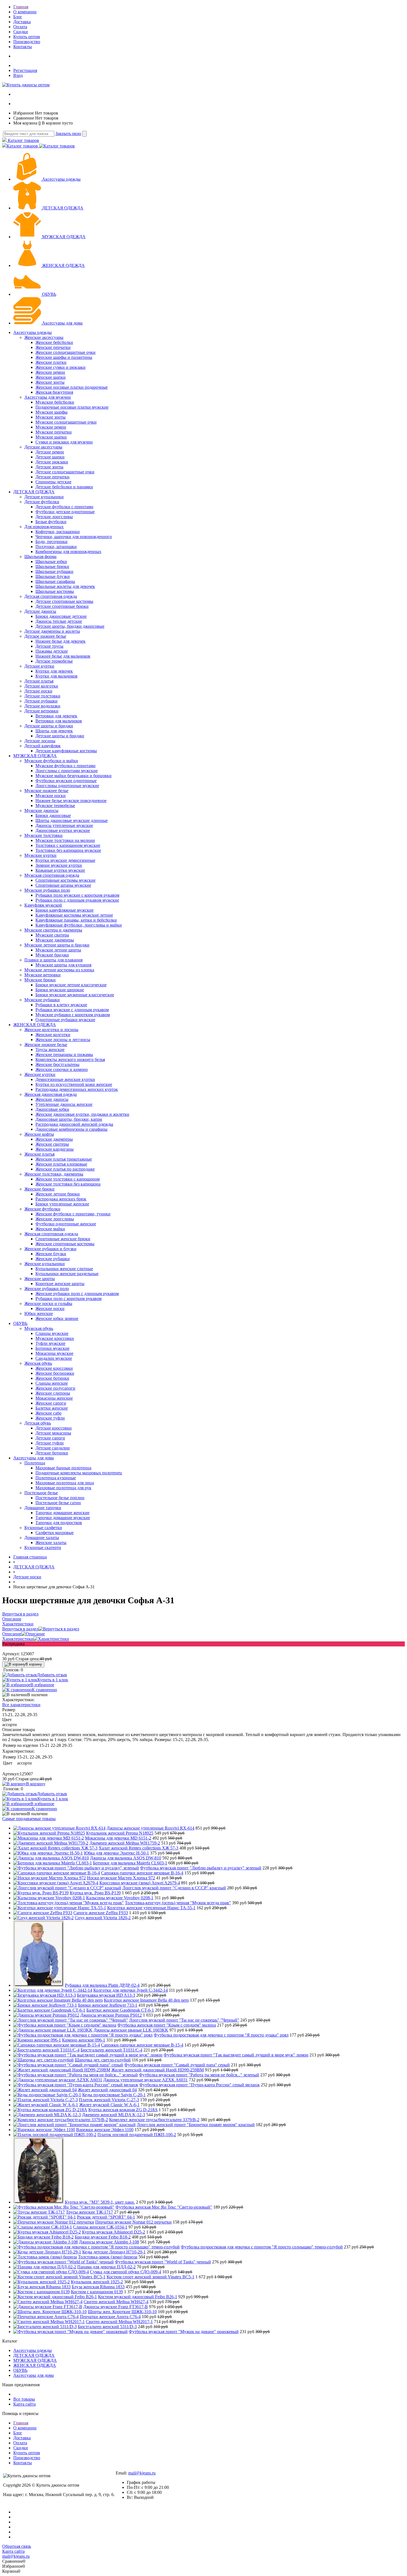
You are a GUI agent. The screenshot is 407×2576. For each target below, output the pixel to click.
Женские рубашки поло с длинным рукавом (77, 1294)
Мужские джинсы (41, 810)
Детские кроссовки (54, 1428)
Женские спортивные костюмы (65, 1244)
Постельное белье (41, 1493)
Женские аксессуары (44, 337)
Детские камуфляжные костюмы (66, 751)
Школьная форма (40, 557)
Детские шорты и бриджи (49, 726)
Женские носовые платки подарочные (72, 387)
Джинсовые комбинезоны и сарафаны (71, 1129)
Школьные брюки (52, 566)
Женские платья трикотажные (64, 1159)
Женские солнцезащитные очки (65, 352)
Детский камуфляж (42, 746)
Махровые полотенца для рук (63, 1488)
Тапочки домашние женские (62, 1513)
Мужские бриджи (52, 955)
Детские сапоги (50, 1438)
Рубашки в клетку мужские (61, 1005)
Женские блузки (51, 1254)
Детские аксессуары (43, 447)
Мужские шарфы (51, 412)
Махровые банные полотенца (63, 1468)
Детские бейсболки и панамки (64, 487)
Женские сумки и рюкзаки (60, 367)
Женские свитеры (52, 1144)
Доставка (22, 22)
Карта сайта (25, 2404)
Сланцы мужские (52, 1333)
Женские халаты (51, 1543)
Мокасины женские (54, 1398)
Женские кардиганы (55, 1149)
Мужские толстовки (43, 835)
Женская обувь (38, 1363)
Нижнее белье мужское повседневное (71, 801)
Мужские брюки (40, 980)
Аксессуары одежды (61, 179)
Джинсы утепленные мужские (64, 825)
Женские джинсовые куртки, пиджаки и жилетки (82, 1114)
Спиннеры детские (53, 482)
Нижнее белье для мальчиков (63, 656)
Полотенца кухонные (56, 1478)
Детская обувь (38, 1423)
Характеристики (18, 1639)
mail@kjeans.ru (142, 2473)
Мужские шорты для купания (63, 965)
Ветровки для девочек (56, 716)
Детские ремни (50, 452)
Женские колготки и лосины (51, 1030)
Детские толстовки (42, 696)
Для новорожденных (44, 527)
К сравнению (44, 1690)
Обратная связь (17, 2546)
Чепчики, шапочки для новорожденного (74, 537)
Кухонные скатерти (43, 1548)
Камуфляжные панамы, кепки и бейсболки (76, 920)
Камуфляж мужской (43, 905)
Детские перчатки (52, 477)
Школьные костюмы (55, 591)
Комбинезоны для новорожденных (68, 552)
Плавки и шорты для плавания (53, 960)
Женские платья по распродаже (65, 1169)
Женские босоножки (55, 1373)
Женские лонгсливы (55, 1219)
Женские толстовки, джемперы (54, 1174)
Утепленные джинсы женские (64, 1104)
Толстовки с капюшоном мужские (68, 845)
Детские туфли (50, 1443)
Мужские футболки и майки (51, 761)
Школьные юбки (51, 561)
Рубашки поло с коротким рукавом (69, 1299)
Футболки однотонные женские (66, 1224)
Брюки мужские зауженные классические (75, 995)
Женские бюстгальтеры (57, 1064)
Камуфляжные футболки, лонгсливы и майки (79, 925)
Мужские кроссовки (55, 1338)
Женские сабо (48, 1413)
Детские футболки (42, 502)
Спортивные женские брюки (63, 1239)
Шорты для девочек (54, 731)
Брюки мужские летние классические (71, 985)
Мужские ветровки (42, 975)
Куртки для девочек (54, 671)
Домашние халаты (42, 1538)
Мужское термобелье (55, 806)
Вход (18, 75)
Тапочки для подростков (59, 1523)
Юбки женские (39, 1313)
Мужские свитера (52, 935)
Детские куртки (39, 666)
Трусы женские (50, 1050)
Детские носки (38, 691)
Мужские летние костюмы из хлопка (59, 970)
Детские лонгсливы (54, 517)
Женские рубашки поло (47, 1289)
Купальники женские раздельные (67, 1274)
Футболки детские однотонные (65, 512)
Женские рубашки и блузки (50, 1249)
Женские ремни (50, 372)
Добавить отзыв (52, 1675)
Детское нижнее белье (45, 636)
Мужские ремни (51, 427)
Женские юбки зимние (57, 1318)
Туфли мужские (50, 1343)
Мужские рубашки (42, 1000)
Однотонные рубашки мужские (65, 1020)
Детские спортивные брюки (62, 606)
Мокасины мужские (54, 1353)
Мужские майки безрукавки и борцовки (74, 776)
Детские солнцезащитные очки (65, 472)
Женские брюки (39, 1189)
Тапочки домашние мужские (63, 1518)
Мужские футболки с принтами (65, 766)
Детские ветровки (41, 711)
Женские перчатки (53, 347)
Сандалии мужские (54, 1358)
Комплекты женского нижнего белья (70, 1059)
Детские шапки (50, 457)
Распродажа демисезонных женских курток (77, 1089)
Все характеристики (21, 1705)
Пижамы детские (52, 651)
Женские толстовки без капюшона (68, 1184)
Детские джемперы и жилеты (52, 631)
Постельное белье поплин (60, 1498)
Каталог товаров (23, 140)
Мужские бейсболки (55, 402)
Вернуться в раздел (20, 1629)
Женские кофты (39, 1134)
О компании (25, 12)
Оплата (20, 27)
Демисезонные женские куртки (65, 1079)
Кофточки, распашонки (58, 532)
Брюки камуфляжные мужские (65, 910)
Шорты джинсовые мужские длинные (72, 820)
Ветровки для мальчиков (59, 721)
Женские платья (39, 1154)
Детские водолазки (42, 706)
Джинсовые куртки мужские (63, 830)
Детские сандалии (53, 1448)
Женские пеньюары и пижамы (64, 1054)
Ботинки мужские (52, 1348)
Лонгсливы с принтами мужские (67, 771)
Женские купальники (45, 1264)
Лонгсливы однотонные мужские (67, 786)
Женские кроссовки (54, 1368)
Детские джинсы (40, 611)
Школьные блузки (53, 576)
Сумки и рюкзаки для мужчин (64, 442)
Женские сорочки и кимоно (62, 1069)
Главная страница (30, 1557)
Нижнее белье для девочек (60, 641)
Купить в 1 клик (53, 1680)
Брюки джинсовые (53, 815)
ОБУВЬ (49, 294)
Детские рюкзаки (52, 462)
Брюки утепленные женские (62, 1204)
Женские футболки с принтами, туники (73, 1214)
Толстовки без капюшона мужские (68, 850)
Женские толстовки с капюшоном (68, 1179)
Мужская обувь (39, 1328)
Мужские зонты (51, 417)
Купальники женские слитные (64, 1269)
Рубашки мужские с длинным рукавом (72, 1010)
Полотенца (35, 1463)
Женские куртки (40, 1074)
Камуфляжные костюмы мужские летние (74, 915)
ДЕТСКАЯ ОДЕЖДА (63, 208)
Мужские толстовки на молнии (65, 840)
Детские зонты (49, 467)
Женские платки (51, 362)
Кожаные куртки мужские (60, 870)
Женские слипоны (53, 1393)
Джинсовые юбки (52, 1109)
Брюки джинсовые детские (61, 616)
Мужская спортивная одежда (52, 875)
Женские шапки (51, 377)
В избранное (42, 1685)
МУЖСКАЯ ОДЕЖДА (64, 237)
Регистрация (25, 70)
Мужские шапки (51, 437)
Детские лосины (40, 741)
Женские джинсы (52, 1099)
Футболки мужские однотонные (66, 781)
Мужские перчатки (54, 432)
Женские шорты (40, 1279)
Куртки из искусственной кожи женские (74, 1084)
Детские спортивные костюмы (64, 601)
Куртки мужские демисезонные (65, 860)
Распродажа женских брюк (61, 1199)
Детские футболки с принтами (64, 507)
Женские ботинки (52, 1378)
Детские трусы (49, 646)
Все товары (24, 2399)
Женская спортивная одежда (51, 1234)
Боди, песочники (51, 542)
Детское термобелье (54, 661)
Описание (12, 1634)
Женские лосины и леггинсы (63, 1040)
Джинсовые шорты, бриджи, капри (69, 1119)
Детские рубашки (41, 701)
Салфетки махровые (55, 1533)
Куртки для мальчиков (56, 676)
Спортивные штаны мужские (63, 885)
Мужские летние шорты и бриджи (57, 945)
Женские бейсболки (54, 342)
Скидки (21, 32)
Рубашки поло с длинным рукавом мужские (77, 900)
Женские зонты (50, 382)
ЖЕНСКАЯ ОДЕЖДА (63, 265)
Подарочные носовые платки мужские (72, 407)
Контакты (23, 47)
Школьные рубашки (54, 571)
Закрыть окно (68, 133)
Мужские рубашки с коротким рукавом (73, 1015)
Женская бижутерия (54, 392)
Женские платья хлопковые (61, 1164)
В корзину (34, 1664)
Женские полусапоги (55, 1388)
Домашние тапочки (43, 1508)
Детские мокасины (53, 1433)
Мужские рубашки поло (47, 890)
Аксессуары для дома (62, 323)
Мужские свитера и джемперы (53, 930)
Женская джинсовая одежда (51, 1094)
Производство (27, 42)
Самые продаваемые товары (29, 1819)
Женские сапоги (51, 1403)
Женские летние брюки (58, 1194)
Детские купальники (44, 497)
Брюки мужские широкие (60, 990)
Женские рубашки (53, 1259)
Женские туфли (50, 1418)
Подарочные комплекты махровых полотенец (79, 1473)
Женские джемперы (54, 1139)
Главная (21, 7)
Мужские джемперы (55, 940)
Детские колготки (41, 686)
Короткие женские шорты (60, 1284)
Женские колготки (53, 1035)
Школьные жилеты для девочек (65, 586)
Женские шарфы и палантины (64, 357)
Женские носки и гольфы (48, 1303)
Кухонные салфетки (43, 1528)
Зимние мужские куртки (59, 865)
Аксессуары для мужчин (48, 397)
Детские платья (39, 681)
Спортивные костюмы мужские (65, 880)
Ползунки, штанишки (56, 547)
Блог (18, 17)
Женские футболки (42, 1209)
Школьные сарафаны (55, 581)
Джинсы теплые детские (59, 621)
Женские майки (50, 1229)
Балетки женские (52, 1408)
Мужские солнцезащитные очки (66, 422)
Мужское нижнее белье (46, 791)
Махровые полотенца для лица (65, 1483)
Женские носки (50, 1308)
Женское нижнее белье (46, 1045)
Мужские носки (51, 796)
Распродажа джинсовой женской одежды (74, 1124)
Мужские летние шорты (58, 950)
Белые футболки (51, 522)
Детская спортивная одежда (51, 596)
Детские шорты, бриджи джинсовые (70, 626)
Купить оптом (27, 37)
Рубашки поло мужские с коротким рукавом (77, 895)
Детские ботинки (52, 1453)
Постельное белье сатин (58, 1503)
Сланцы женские (52, 1383)
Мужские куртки (40, 855)
